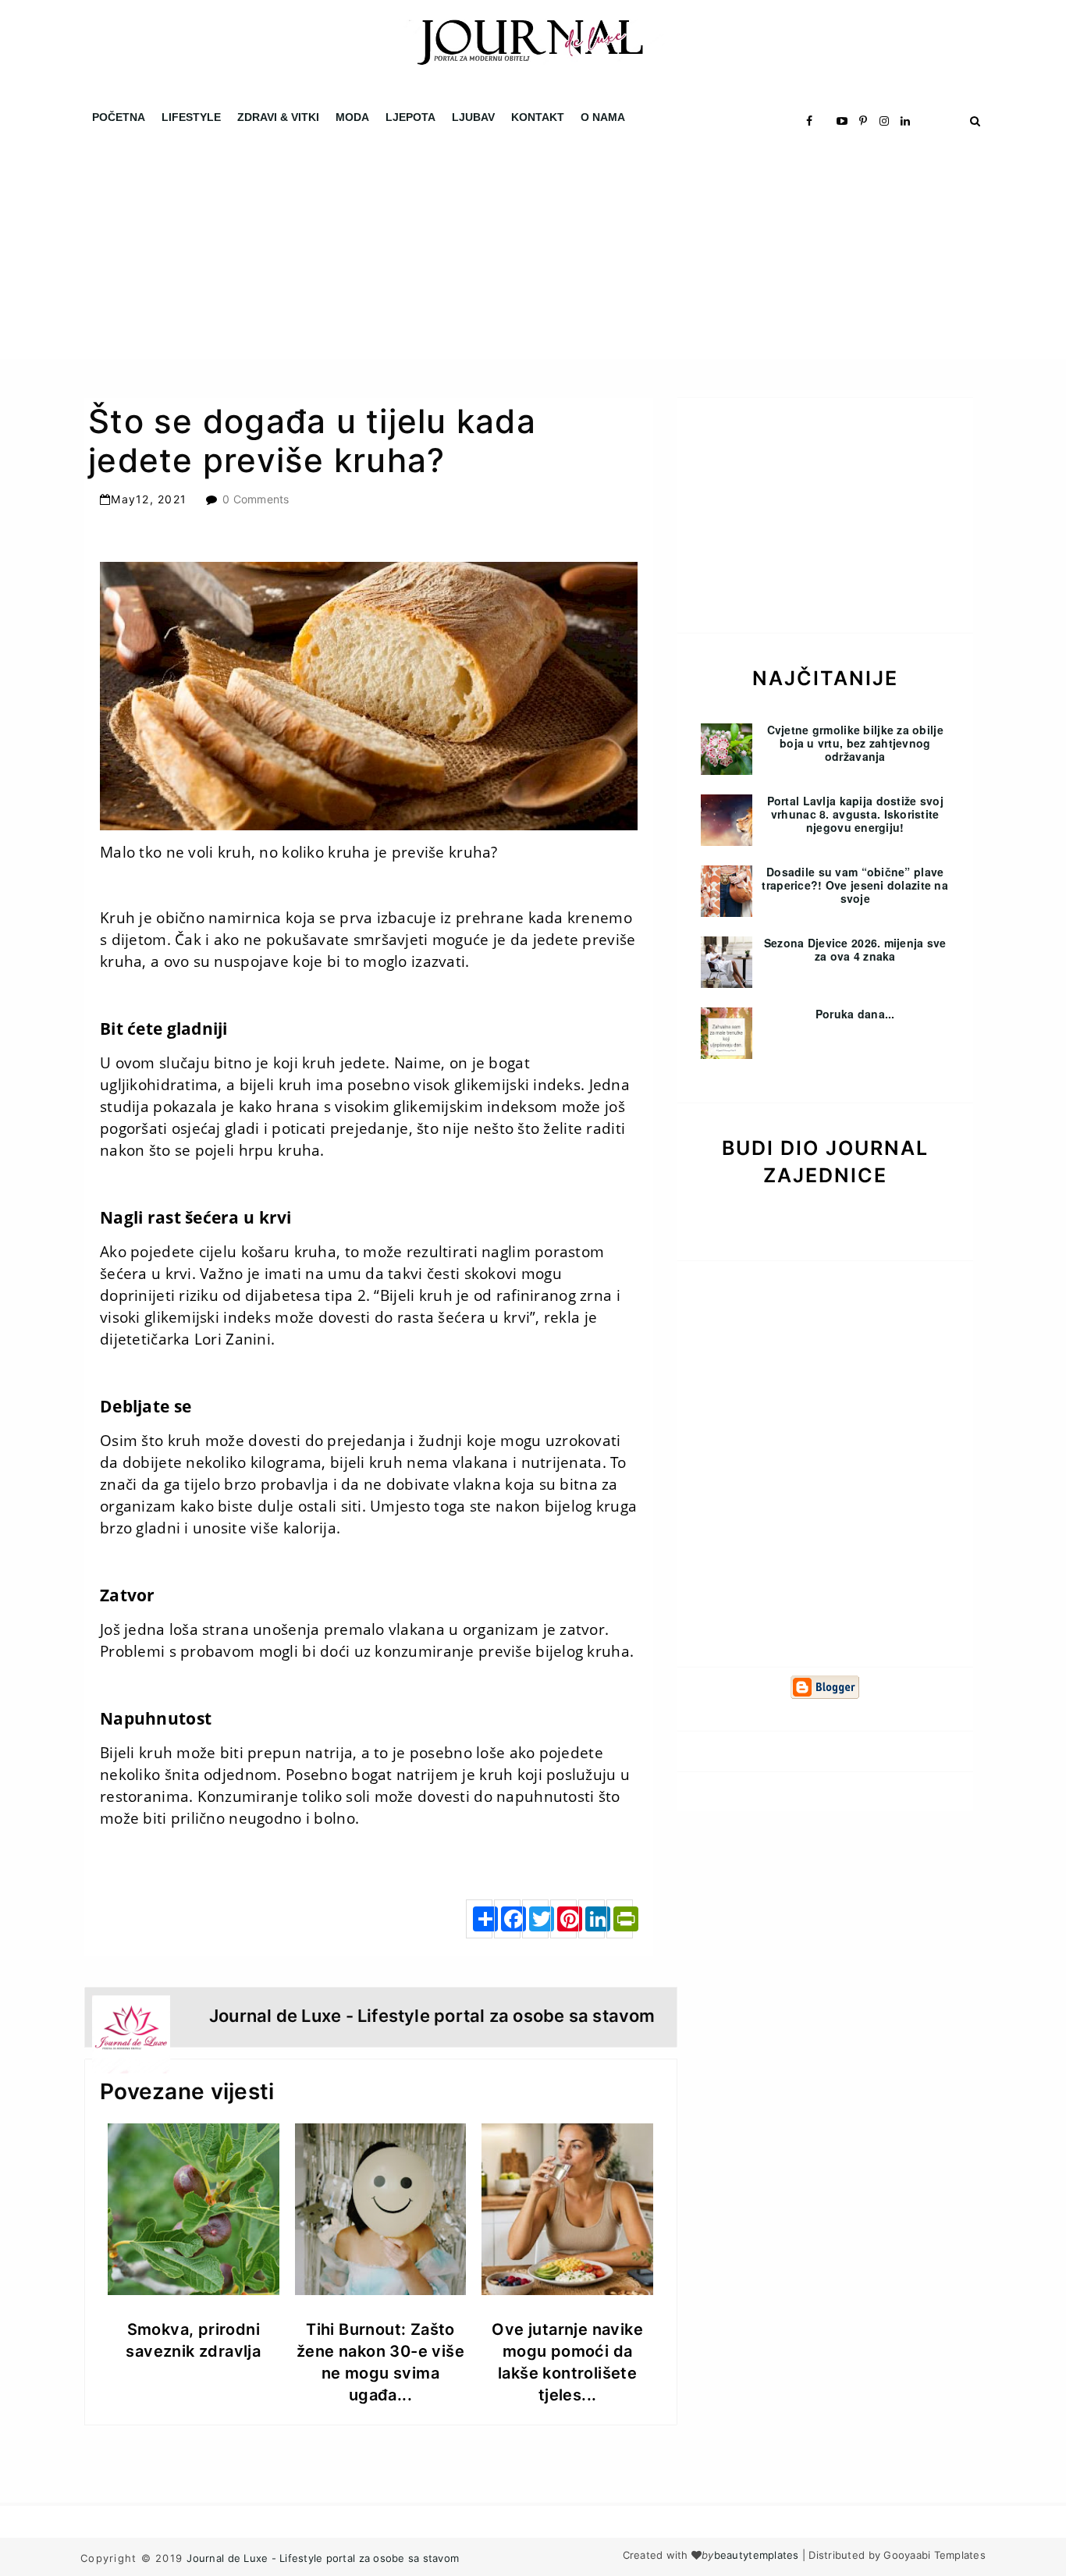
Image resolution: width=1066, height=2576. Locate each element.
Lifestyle (191, 117)
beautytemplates (757, 2555)
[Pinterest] (563, 1919)
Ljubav (473, 117)
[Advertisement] (468, 250)
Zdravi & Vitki (278, 117)
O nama (603, 117)
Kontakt (538, 117)
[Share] (479, 1919)
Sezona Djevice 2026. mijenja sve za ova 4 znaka (855, 949)
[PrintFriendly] (620, 1919)
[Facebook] (507, 1919)
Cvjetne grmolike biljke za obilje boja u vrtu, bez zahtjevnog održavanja (855, 743)
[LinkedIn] (592, 1919)
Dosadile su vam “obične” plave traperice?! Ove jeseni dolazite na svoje (855, 885)
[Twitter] (535, 1919)
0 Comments (256, 499)
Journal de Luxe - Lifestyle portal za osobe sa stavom (323, 2558)
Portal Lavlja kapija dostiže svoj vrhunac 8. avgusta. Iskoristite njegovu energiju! (855, 814)
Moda (352, 117)
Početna (119, 117)
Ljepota (410, 117)
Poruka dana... (855, 1014)
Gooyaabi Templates (935, 2555)
